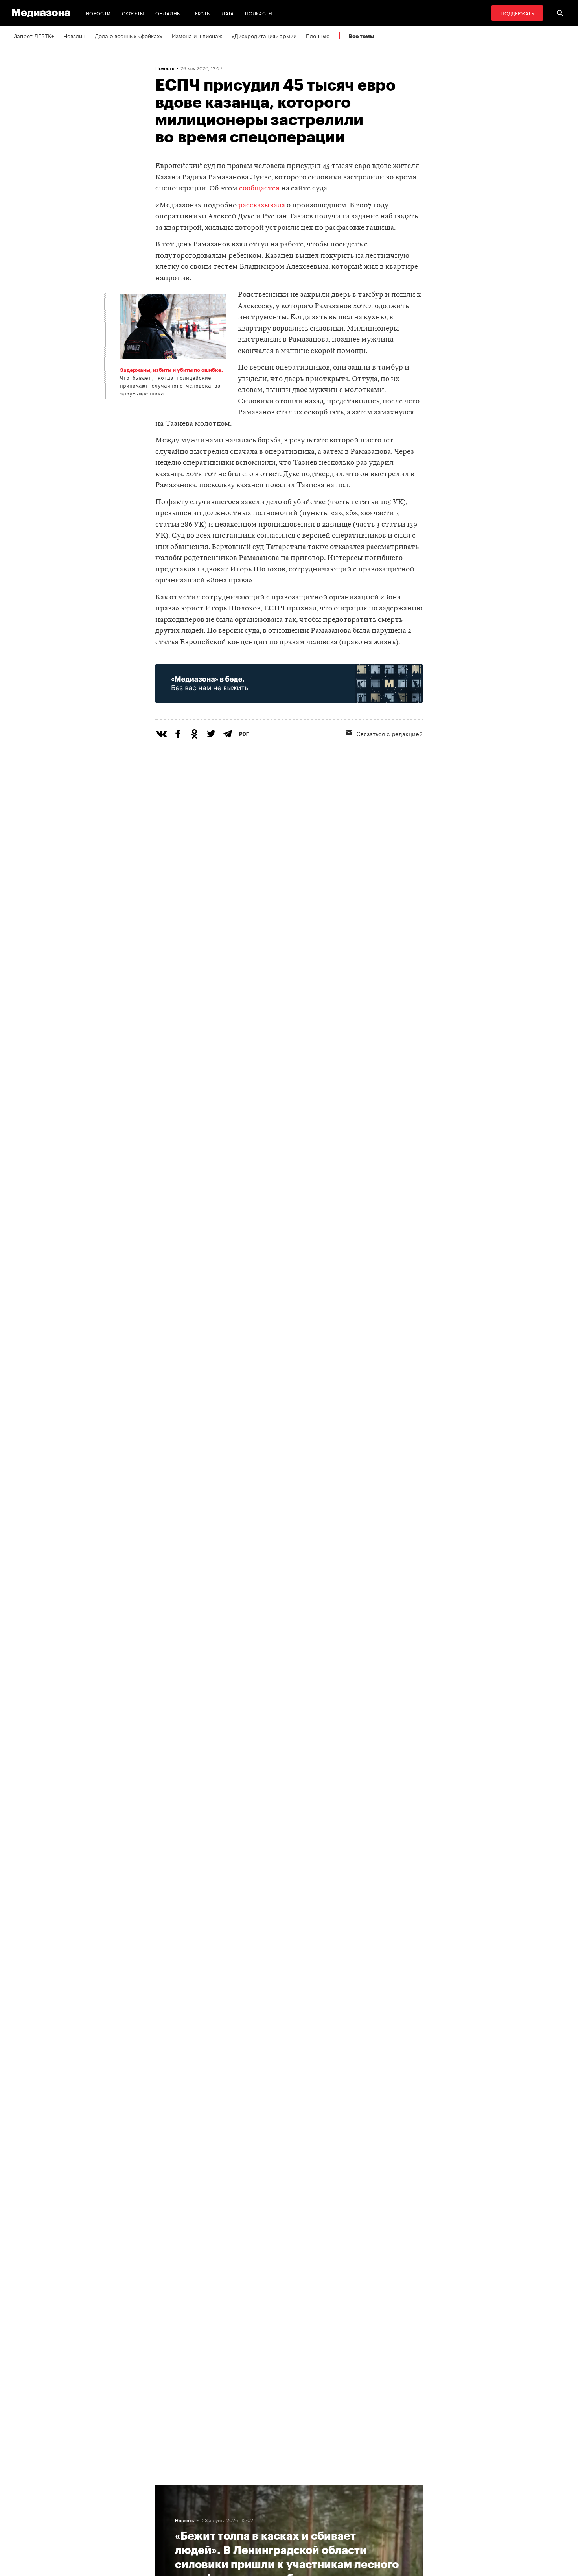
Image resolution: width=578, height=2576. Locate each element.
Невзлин (74, 35)
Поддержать (517, 13)
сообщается (259, 189)
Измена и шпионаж (197, 35)
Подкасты (259, 13)
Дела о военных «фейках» (129, 35)
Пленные (318, 35)
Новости (98, 13)
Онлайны (168, 13)
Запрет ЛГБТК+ (34, 35)
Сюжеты (133, 13)
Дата (228, 13)
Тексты (201, 13)
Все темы (361, 36)
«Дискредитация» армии (264, 35)
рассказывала (262, 206)
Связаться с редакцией (389, 733)
